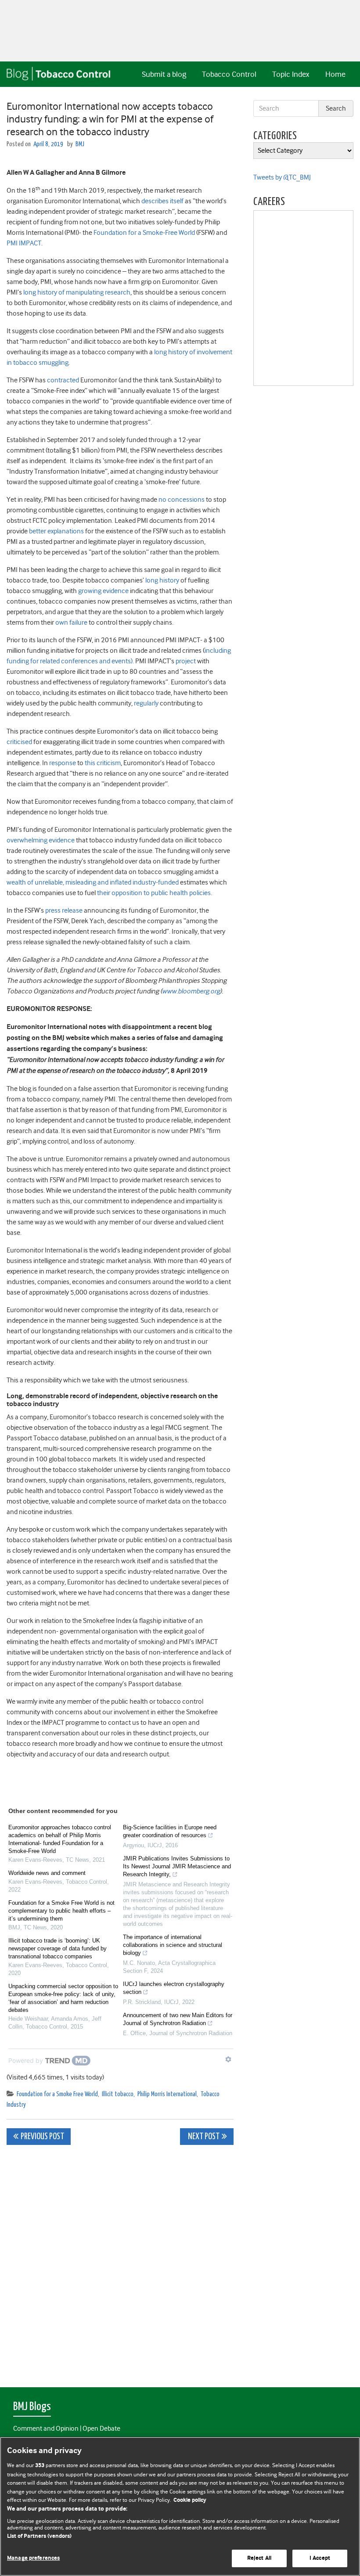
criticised (19, 742)
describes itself (162, 201)
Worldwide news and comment (47, 1873)
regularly (146, 703)
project (186, 661)
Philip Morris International (167, 2094)
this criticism (103, 763)
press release (64, 910)
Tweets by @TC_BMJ (282, 177)
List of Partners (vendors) (39, 2536)
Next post (203, 2137)
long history (162, 580)
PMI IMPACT (24, 243)
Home (335, 74)
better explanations (56, 531)
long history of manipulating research (77, 292)
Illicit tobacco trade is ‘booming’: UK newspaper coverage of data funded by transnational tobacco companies (58, 1948)
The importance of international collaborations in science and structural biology (173, 1945)
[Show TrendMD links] (228, 2059)
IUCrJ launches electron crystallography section (174, 1988)
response (63, 763)
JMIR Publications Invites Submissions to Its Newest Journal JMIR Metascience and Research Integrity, (177, 1866)
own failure (71, 622)
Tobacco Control (229, 74)
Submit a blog (164, 74)
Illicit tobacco (118, 2094)
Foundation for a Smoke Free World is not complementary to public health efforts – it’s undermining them (61, 1911)
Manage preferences (33, 2558)
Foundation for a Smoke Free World (57, 2094)
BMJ (80, 144)
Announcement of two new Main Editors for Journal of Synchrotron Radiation (178, 2019)
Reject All (259, 2558)
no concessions (182, 500)
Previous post (42, 2137)
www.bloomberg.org (191, 991)
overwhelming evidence (41, 840)
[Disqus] (120, 2261)
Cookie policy (190, 2500)
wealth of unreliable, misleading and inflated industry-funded (93, 882)
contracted (63, 380)
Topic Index (291, 74)
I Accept (320, 2558)
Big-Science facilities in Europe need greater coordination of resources (170, 1831)
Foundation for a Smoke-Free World (144, 233)
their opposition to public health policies (154, 893)
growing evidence (103, 591)
